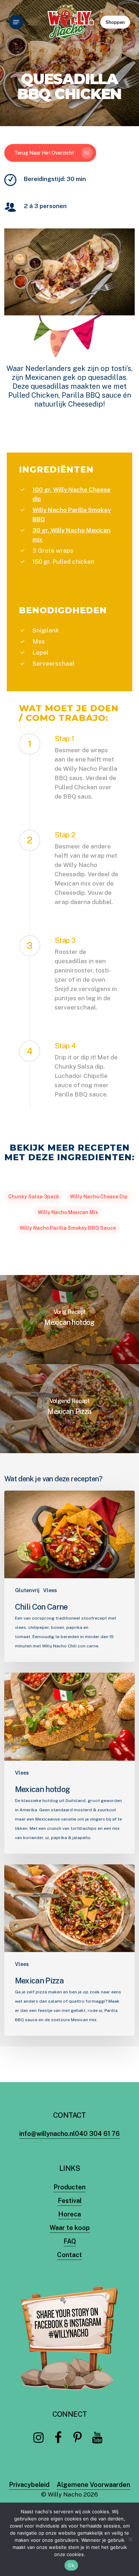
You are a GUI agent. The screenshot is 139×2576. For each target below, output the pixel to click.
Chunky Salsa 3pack (34, 1197)
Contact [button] (69, 2255)
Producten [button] (69, 2187)
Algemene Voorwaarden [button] (93, 2485)
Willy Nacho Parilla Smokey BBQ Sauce (68, 1228)
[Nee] (130, 2539)
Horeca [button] (69, 2214)
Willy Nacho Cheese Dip (99, 1197)
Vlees (50, 1590)
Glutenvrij (27, 1590)
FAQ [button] (70, 2241)
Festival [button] (70, 2201)
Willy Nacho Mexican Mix (68, 1212)
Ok (71, 2565)
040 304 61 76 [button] (97, 2134)
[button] (16, 22)
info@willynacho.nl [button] (47, 2134)
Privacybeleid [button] (29, 2485)
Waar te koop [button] (70, 2228)
